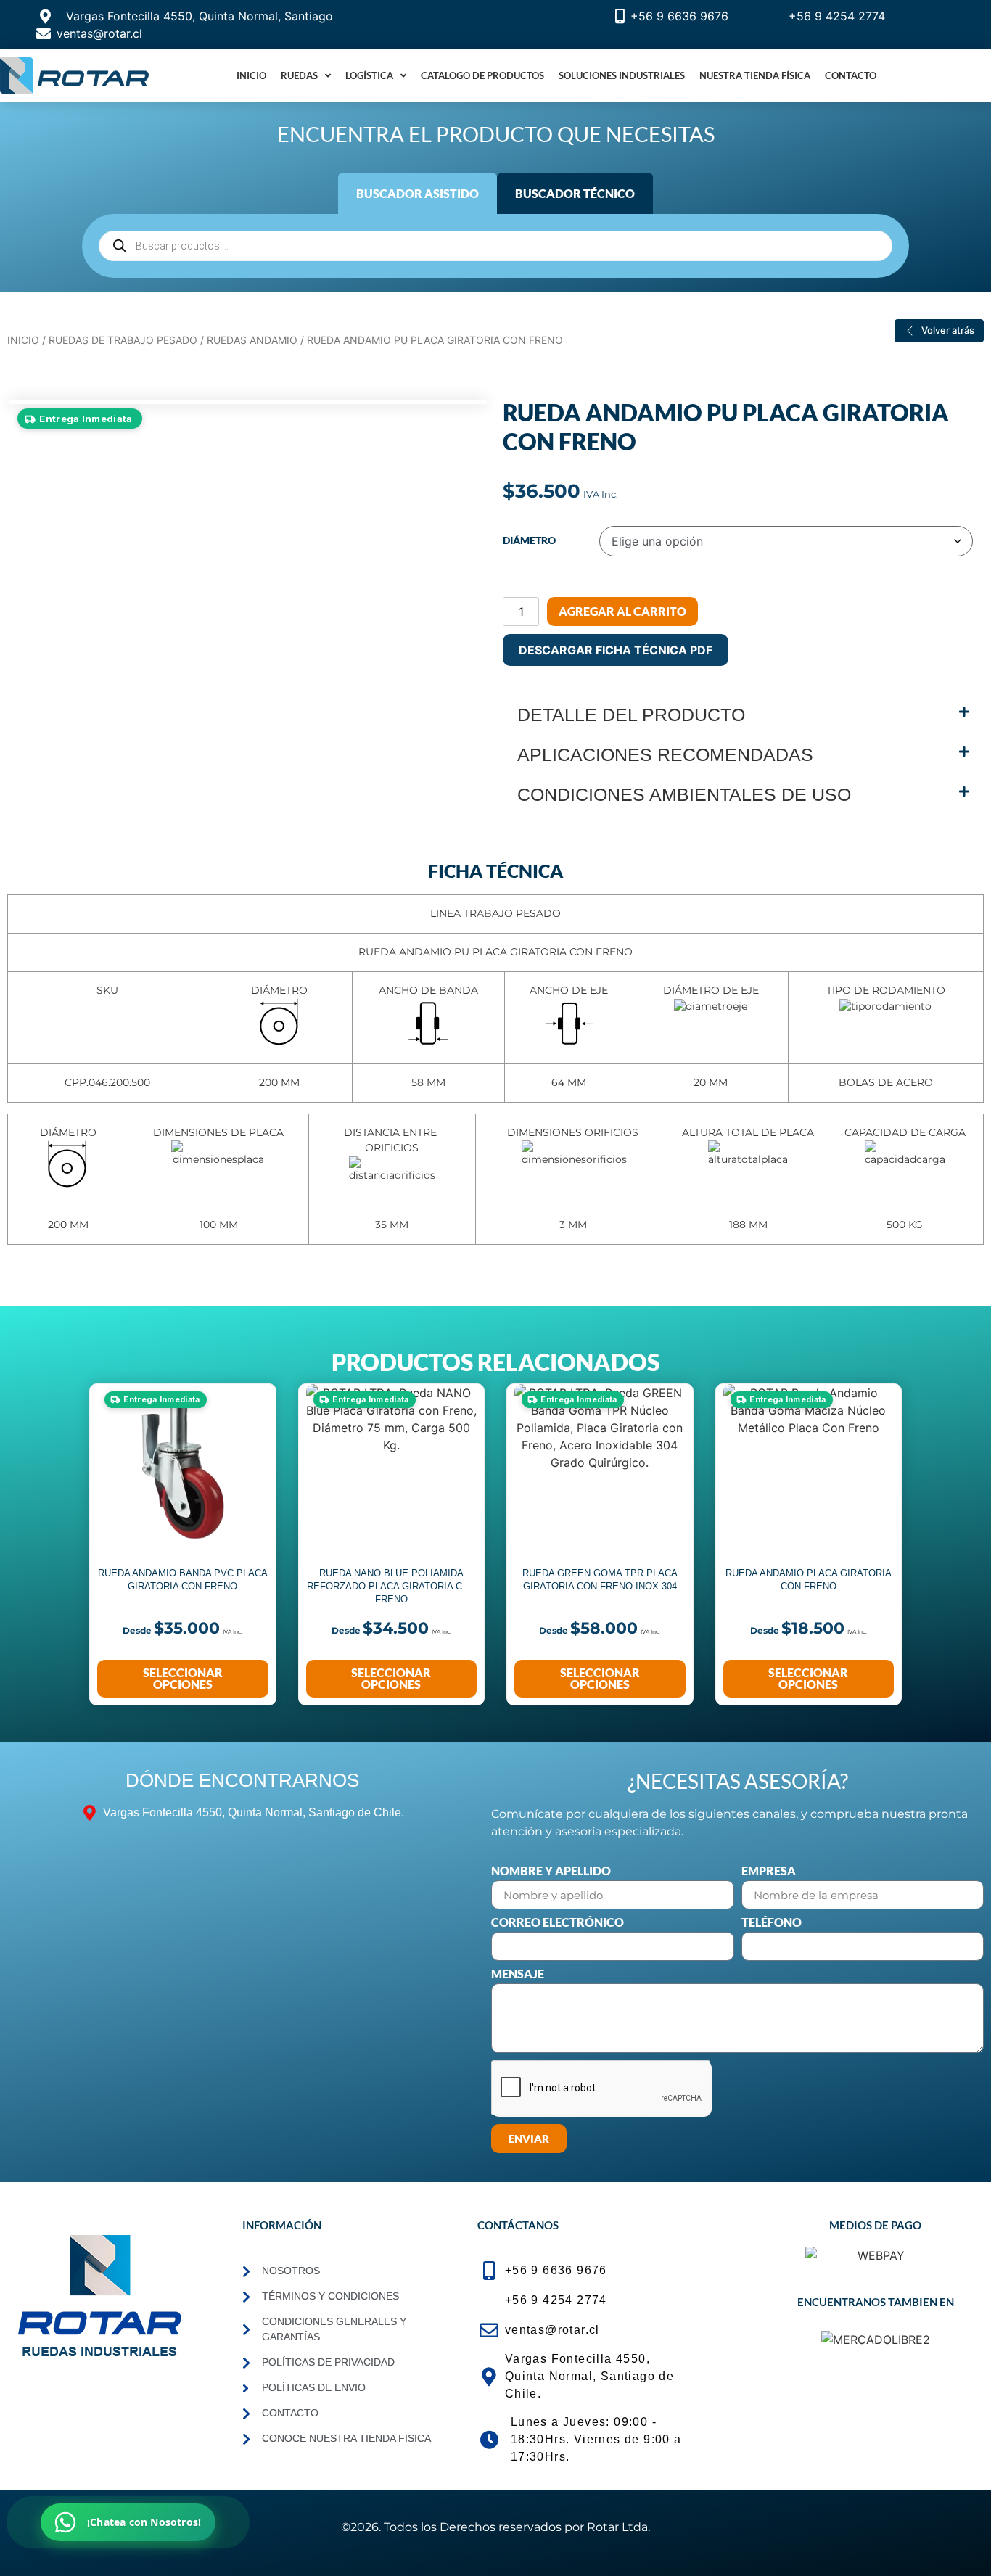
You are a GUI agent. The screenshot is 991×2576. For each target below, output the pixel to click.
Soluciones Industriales (622, 75)
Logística (369, 75)
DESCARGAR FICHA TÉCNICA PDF (616, 650)
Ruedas (299, 75)
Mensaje (518, 1974)
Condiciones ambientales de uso (684, 794)
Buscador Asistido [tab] (418, 193)
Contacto (851, 75)
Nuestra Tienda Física (755, 75)
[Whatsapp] (189, 2393)
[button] (743, 715)
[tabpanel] (495, 246)
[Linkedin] (46, 2393)
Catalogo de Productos (482, 75)
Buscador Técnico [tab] (575, 193)
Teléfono (772, 1923)
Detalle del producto (631, 715)
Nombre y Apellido (551, 1871)
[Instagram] (141, 2393)
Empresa (769, 1871)
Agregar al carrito (622, 611)
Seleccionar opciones (183, 1678)
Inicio (251, 75)
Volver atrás (948, 330)
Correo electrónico (558, 1923)
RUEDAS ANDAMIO (252, 340)
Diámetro (529, 540)
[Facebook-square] (94, 2393)
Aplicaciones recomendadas (665, 754)
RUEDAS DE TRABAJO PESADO (123, 340)
